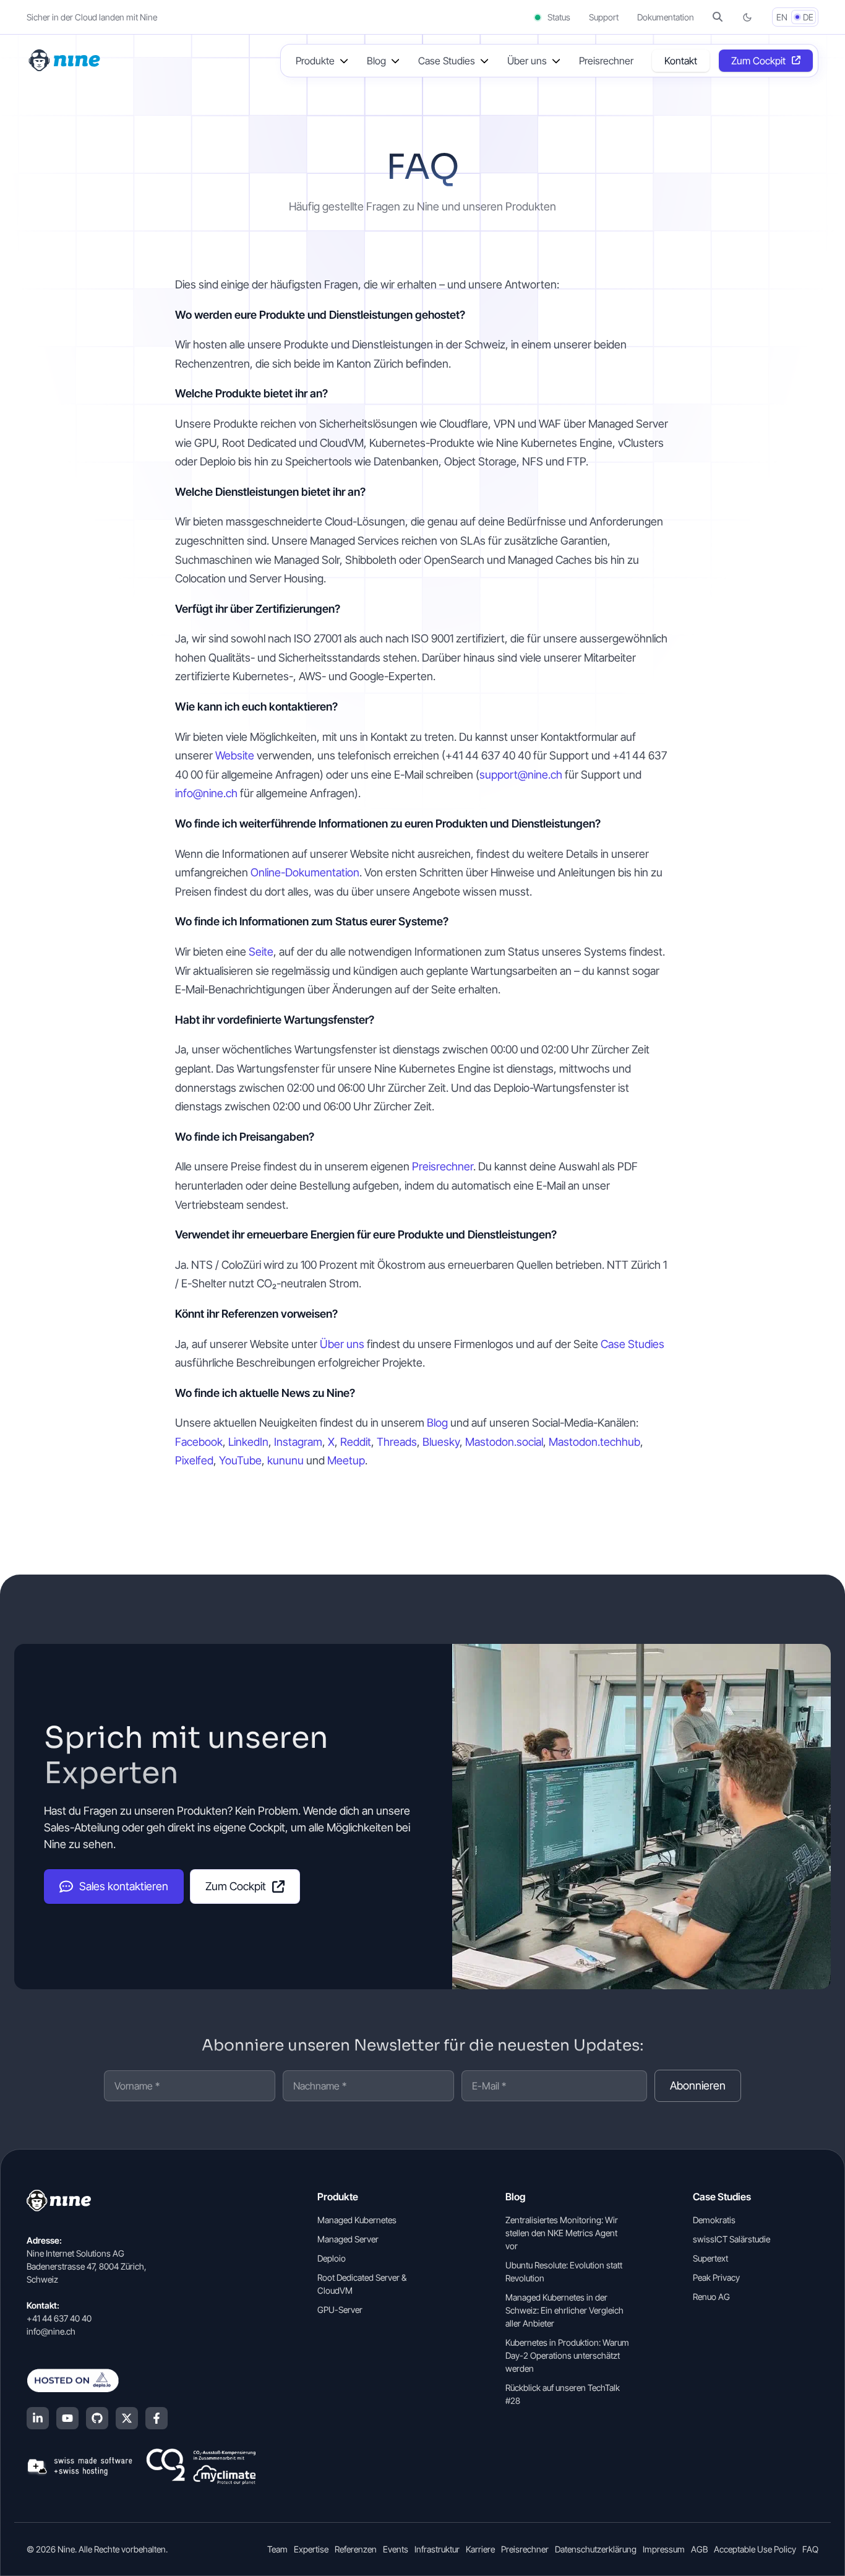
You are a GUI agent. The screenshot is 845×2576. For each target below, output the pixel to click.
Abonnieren (698, 2085)
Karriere (480, 2549)
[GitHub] (97, 2418)
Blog (437, 1423)
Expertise (311, 2549)
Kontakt (681, 61)
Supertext (710, 2258)
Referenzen (356, 2549)
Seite (261, 952)
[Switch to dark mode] (747, 17)
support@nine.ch (521, 775)
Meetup (346, 1460)
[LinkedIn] (38, 2418)
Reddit (356, 1442)
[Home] (66, 59)
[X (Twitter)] (127, 2418)
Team (277, 2549)
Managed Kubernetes (357, 2220)
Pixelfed (194, 1460)
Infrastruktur (437, 2549)
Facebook (199, 1442)
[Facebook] (157, 2418)
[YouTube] (67, 2418)
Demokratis (714, 2220)
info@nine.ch (206, 793)
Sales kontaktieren (124, 1886)
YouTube (240, 1460)
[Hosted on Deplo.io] (141, 2380)
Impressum (664, 2549)
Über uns (342, 1344)
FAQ (810, 2549)
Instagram (298, 1442)
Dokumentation (666, 17)
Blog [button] (376, 61)
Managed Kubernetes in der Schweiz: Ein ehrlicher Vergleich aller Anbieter (564, 2310)
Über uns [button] (527, 61)
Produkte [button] (315, 61)
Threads (397, 1442)
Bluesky (441, 1442)
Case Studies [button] (447, 61)
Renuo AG (711, 2297)
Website (235, 755)
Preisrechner (606, 61)
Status (558, 17)
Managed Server (348, 2239)
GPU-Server (340, 2310)
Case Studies (633, 1344)
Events (396, 2549)
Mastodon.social (504, 1442)
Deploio (332, 2258)
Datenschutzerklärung (596, 2549)
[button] (718, 17)
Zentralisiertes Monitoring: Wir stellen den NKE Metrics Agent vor (562, 2233)
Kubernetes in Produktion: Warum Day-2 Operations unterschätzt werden (567, 2355)
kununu (285, 1460)
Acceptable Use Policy (755, 2549)
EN (782, 17)
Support (604, 17)
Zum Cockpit (758, 61)
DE (808, 17)
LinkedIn (248, 1442)
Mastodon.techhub (594, 1442)
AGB (699, 2549)
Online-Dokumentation (305, 872)
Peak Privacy (716, 2277)
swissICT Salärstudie (731, 2239)
